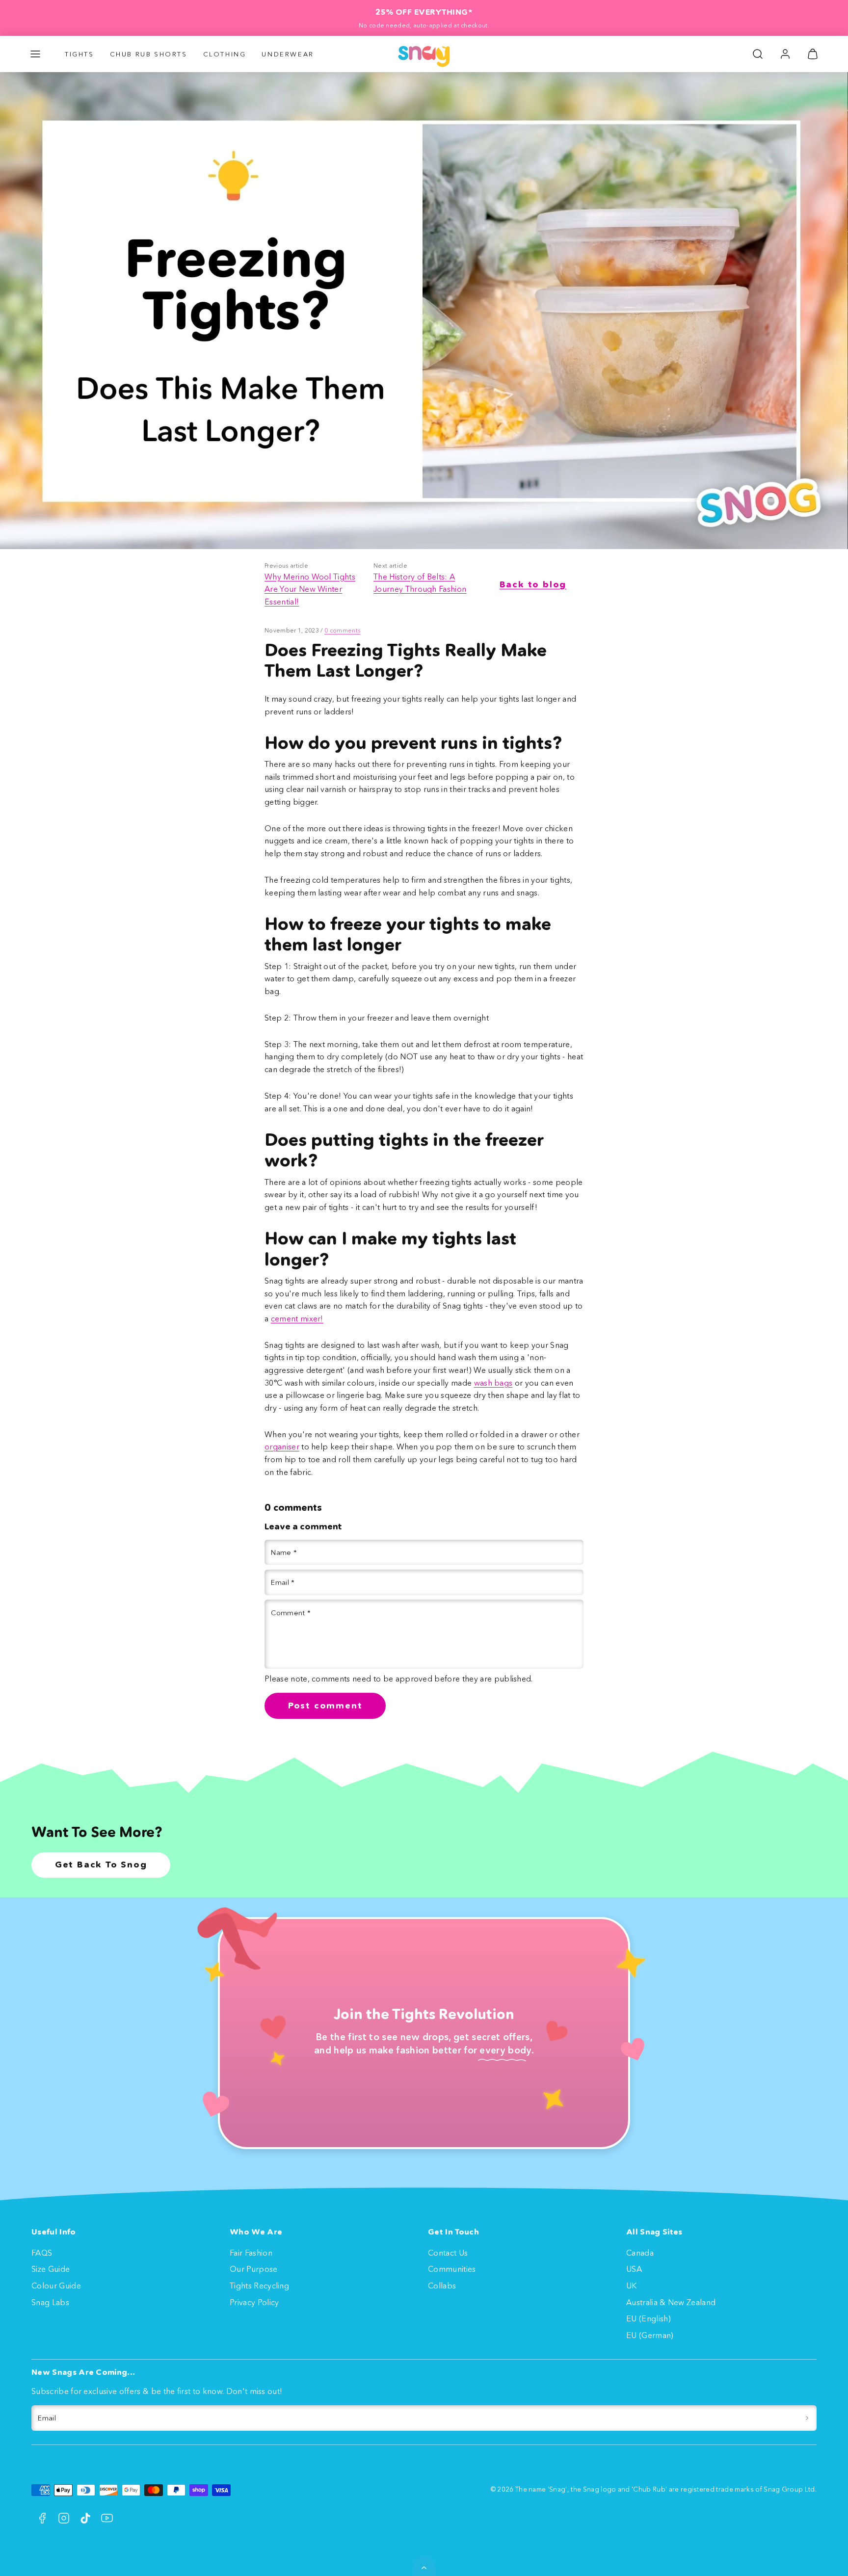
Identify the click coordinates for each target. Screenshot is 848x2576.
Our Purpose (254, 2269)
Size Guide (51, 2269)
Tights (79, 54)
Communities (452, 2269)
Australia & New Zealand (671, 2302)
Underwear (288, 54)
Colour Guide (56, 2286)
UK (632, 2286)
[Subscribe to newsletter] (807, 2418)
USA (634, 2269)
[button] (35, 54)
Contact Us (448, 2253)
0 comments (342, 630)
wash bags (493, 1383)
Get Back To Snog (101, 1865)
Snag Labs (50, 2302)
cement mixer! (297, 1318)
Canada (640, 2253)
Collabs (442, 2286)
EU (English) (649, 2318)
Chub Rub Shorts (149, 54)
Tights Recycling (259, 2286)
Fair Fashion (251, 2253)
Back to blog (533, 584)
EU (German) (650, 2335)
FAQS (42, 2253)
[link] (785, 54)
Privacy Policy (254, 2302)
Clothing (225, 54)
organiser (282, 1446)
